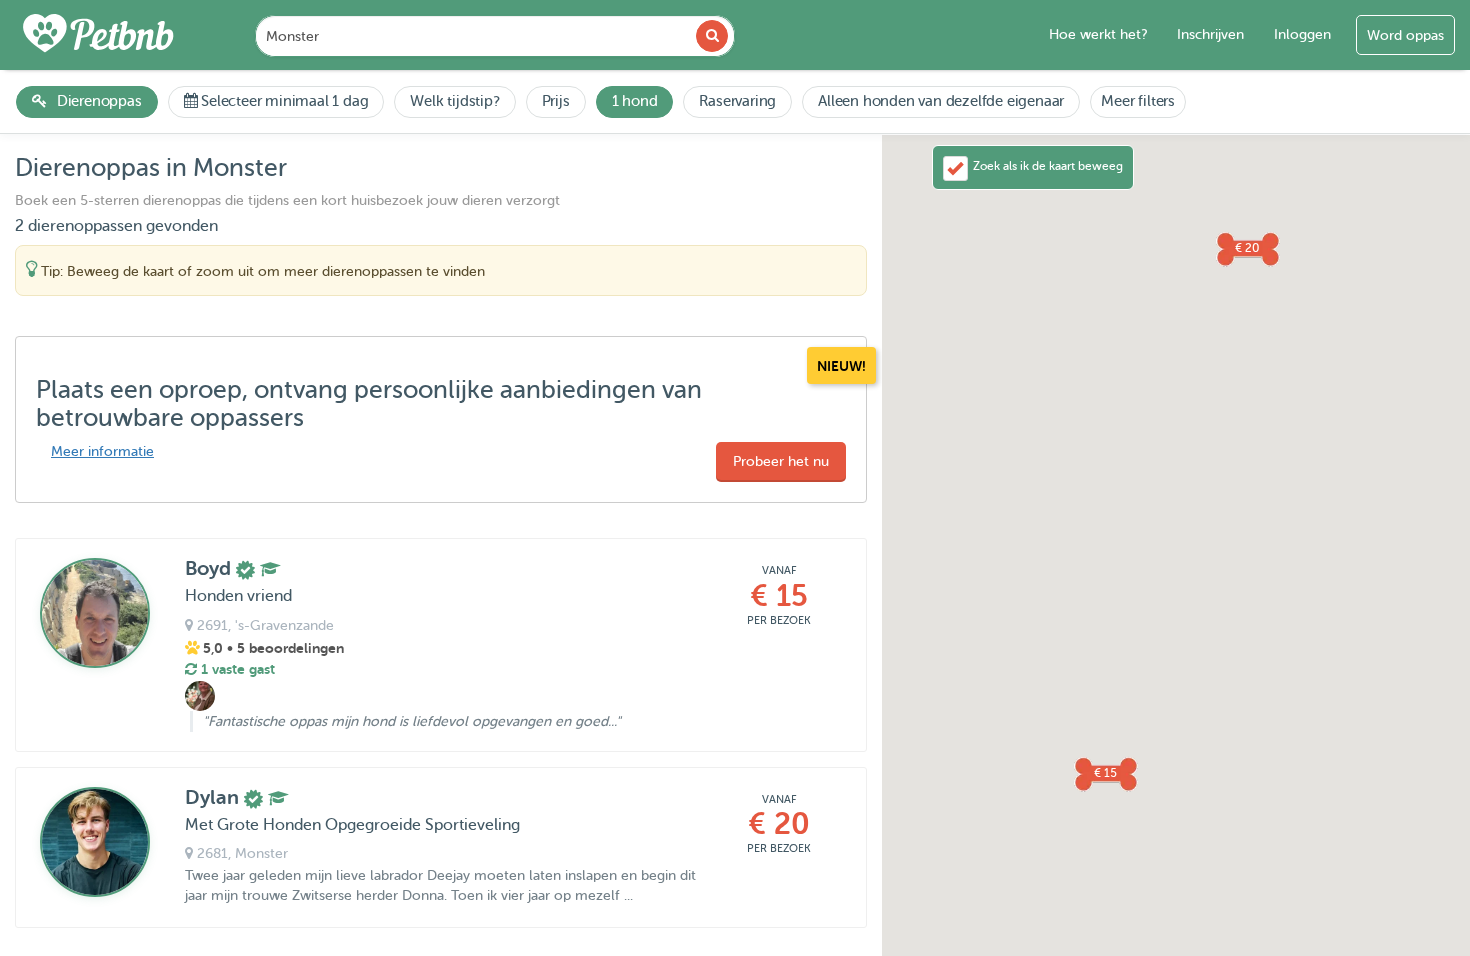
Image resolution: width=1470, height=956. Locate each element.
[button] (1105, 773)
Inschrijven (1210, 34)
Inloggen (1302, 34)
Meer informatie (102, 451)
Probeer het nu (781, 461)
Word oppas (1405, 35)
